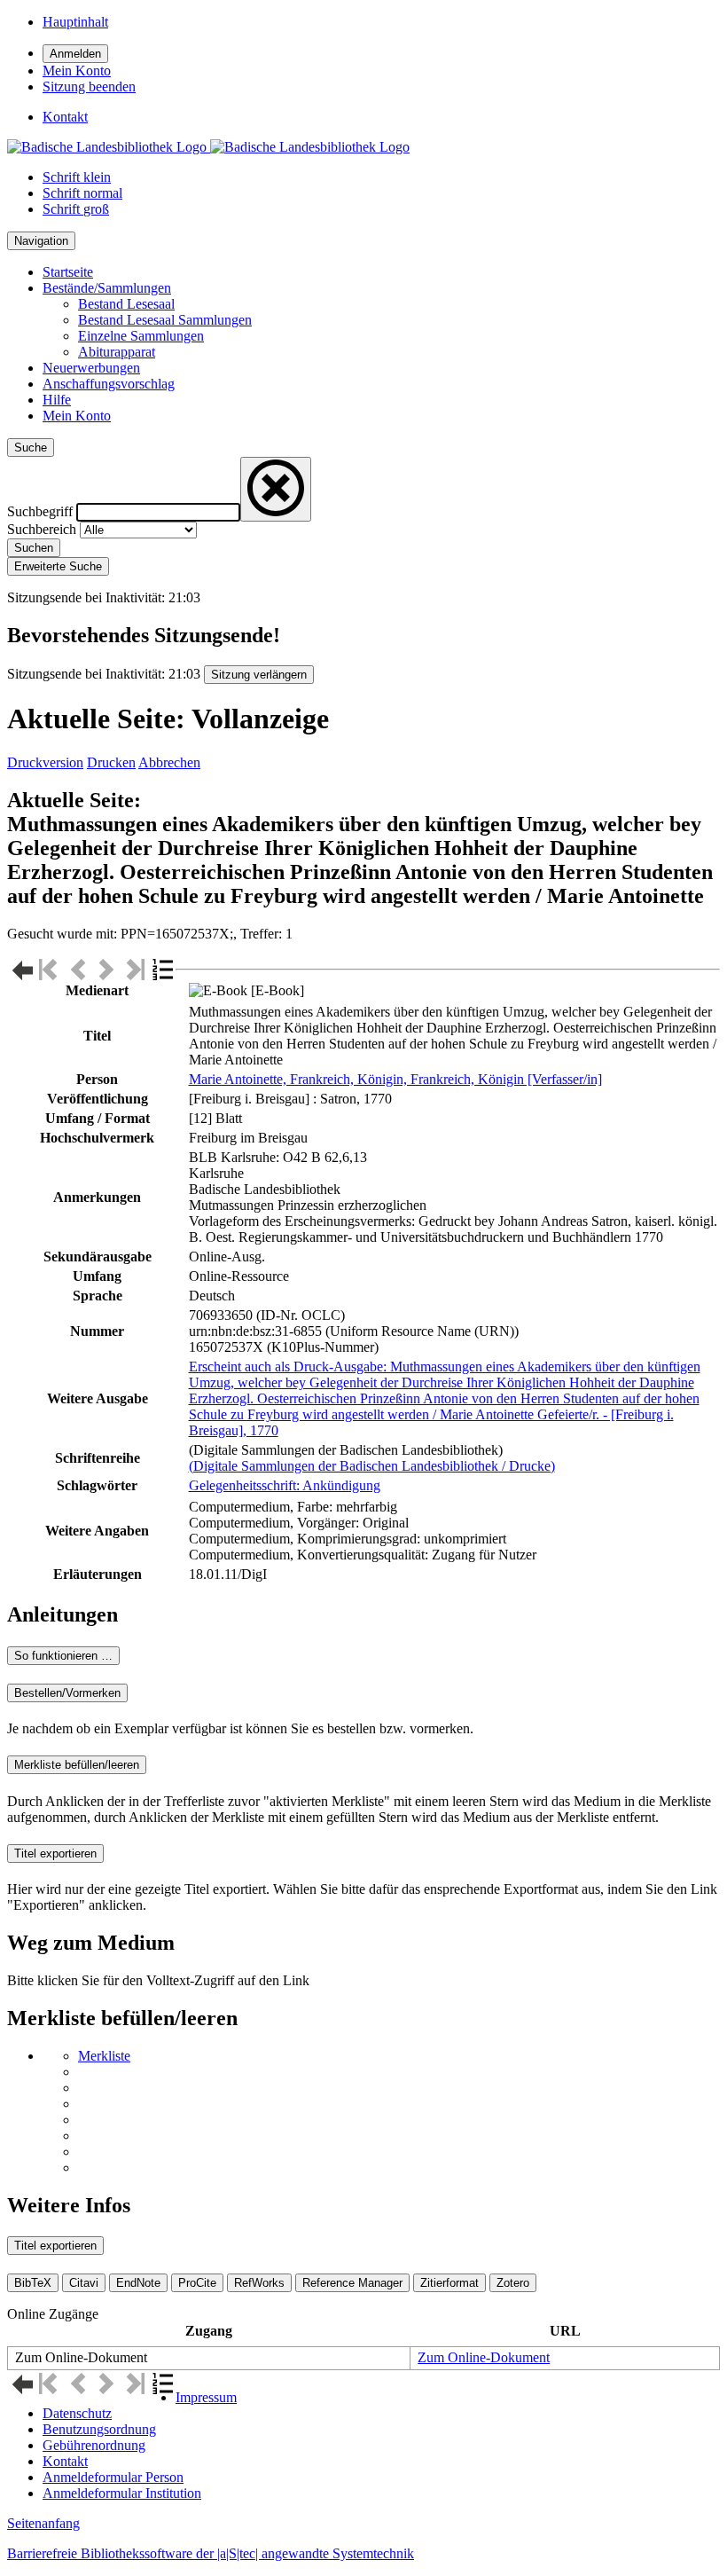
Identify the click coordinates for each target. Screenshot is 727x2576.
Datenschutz (77, 2413)
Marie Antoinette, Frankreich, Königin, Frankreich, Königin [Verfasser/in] (395, 1079)
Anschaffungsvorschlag (109, 384)
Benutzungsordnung (99, 2429)
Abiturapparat (117, 352)
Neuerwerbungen (91, 368)
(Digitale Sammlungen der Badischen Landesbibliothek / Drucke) (372, 1466)
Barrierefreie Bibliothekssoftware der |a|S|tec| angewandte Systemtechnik (211, 2553)
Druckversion (45, 762)
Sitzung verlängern (259, 675)
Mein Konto (77, 416)
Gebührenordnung (94, 2445)
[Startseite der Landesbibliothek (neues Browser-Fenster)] (208, 147)
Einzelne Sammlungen (141, 336)
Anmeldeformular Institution (122, 2493)
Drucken (111, 762)
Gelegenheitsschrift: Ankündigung (285, 1485)
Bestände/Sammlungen (107, 288)
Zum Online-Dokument (484, 2357)
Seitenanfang (43, 2523)
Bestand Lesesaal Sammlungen (165, 320)
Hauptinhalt (75, 22)
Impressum (206, 2397)
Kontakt (65, 2461)
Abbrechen (169, 762)
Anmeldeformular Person (113, 2477)
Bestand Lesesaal (126, 304)
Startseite (68, 272)
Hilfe (57, 400)
